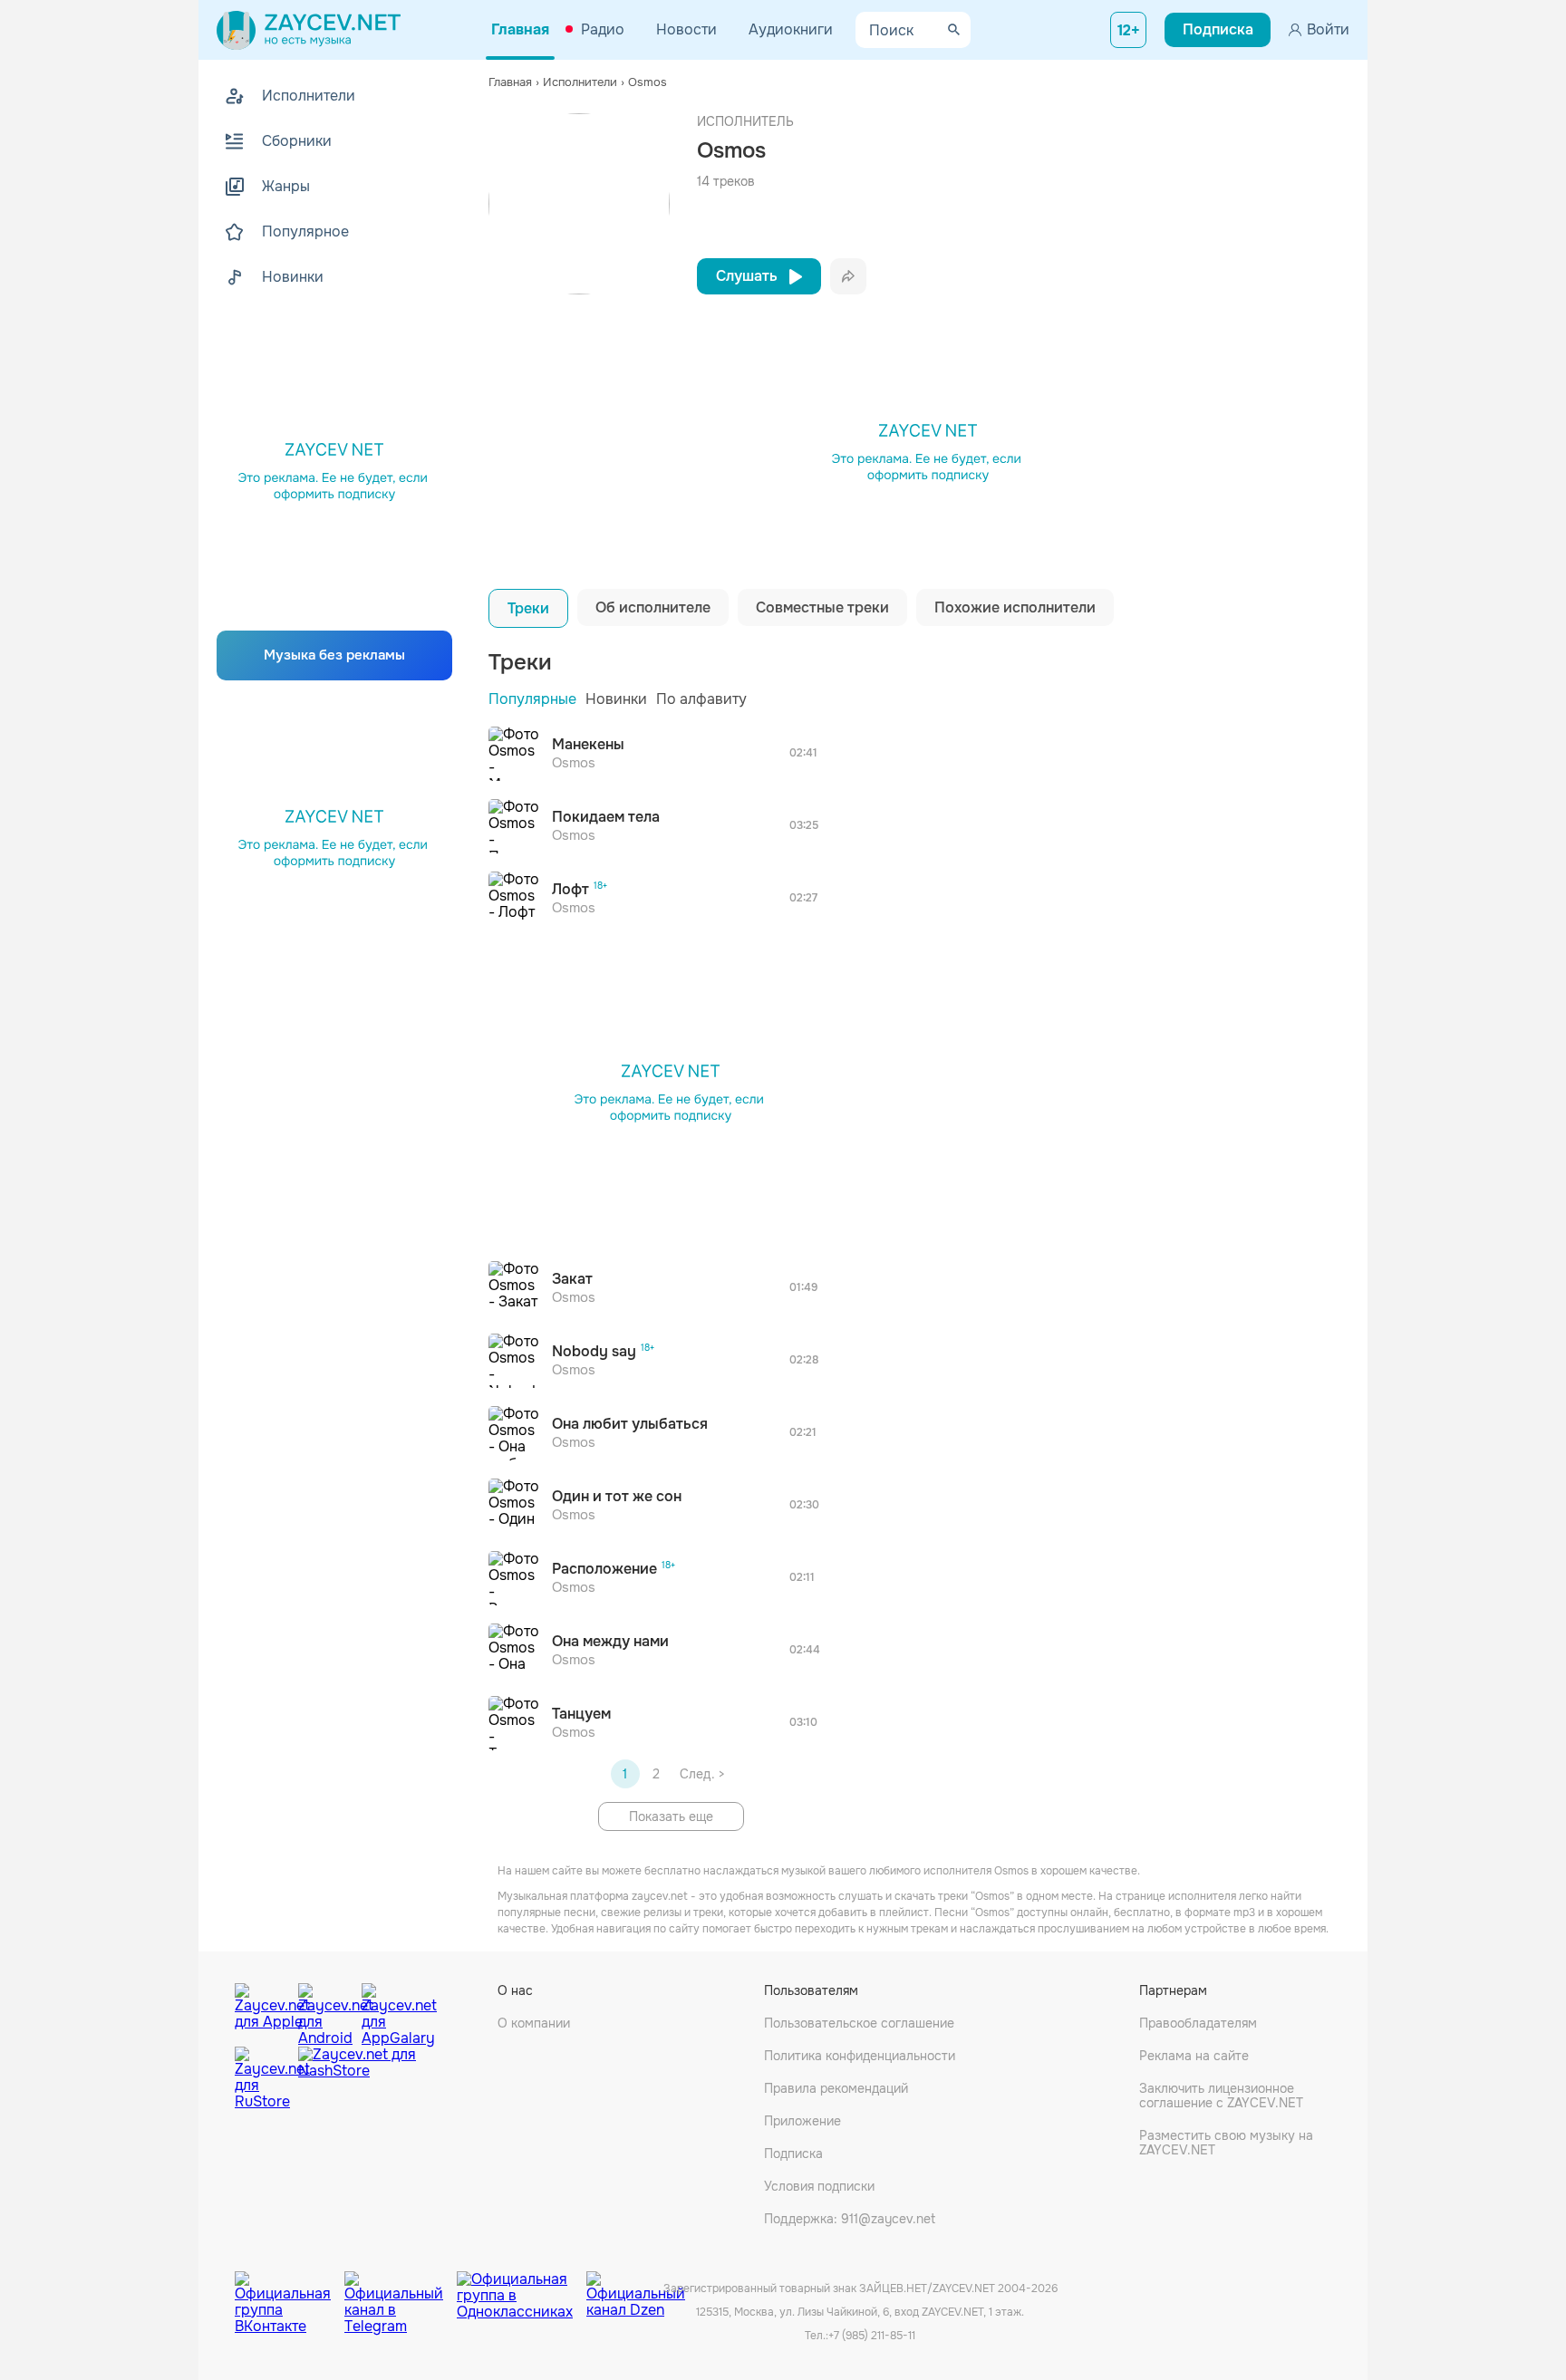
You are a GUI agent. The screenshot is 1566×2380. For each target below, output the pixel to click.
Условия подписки (819, 2186)
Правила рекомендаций (836, 2088)
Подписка (793, 2154)
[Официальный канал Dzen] (636, 2289)
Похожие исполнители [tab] (1015, 607)
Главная (520, 29)
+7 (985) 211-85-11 (872, 2336)
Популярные (532, 699)
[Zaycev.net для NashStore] (357, 2079)
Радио (603, 29)
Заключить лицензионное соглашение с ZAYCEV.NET (1221, 2096)
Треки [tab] (528, 608)
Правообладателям (1198, 2023)
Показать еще (671, 1816)
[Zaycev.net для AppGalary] (389, 2010)
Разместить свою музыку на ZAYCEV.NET (1226, 2143)
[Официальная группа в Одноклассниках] (522, 2289)
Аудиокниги (791, 29)
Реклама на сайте (1194, 2056)
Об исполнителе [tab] (653, 607)
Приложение (802, 2121)
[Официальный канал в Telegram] (401, 2289)
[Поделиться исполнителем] (848, 276)
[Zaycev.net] (309, 30)
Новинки (616, 699)
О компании (534, 2023)
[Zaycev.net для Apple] (262, 2010)
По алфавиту (701, 699)
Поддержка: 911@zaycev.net (850, 2219)
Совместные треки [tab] (822, 607)
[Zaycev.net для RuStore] (262, 2079)
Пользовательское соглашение (859, 2023)
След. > (702, 1774)
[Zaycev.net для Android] (325, 2010)
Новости (686, 29)
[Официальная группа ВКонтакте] (290, 2289)
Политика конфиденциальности (860, 2056)
